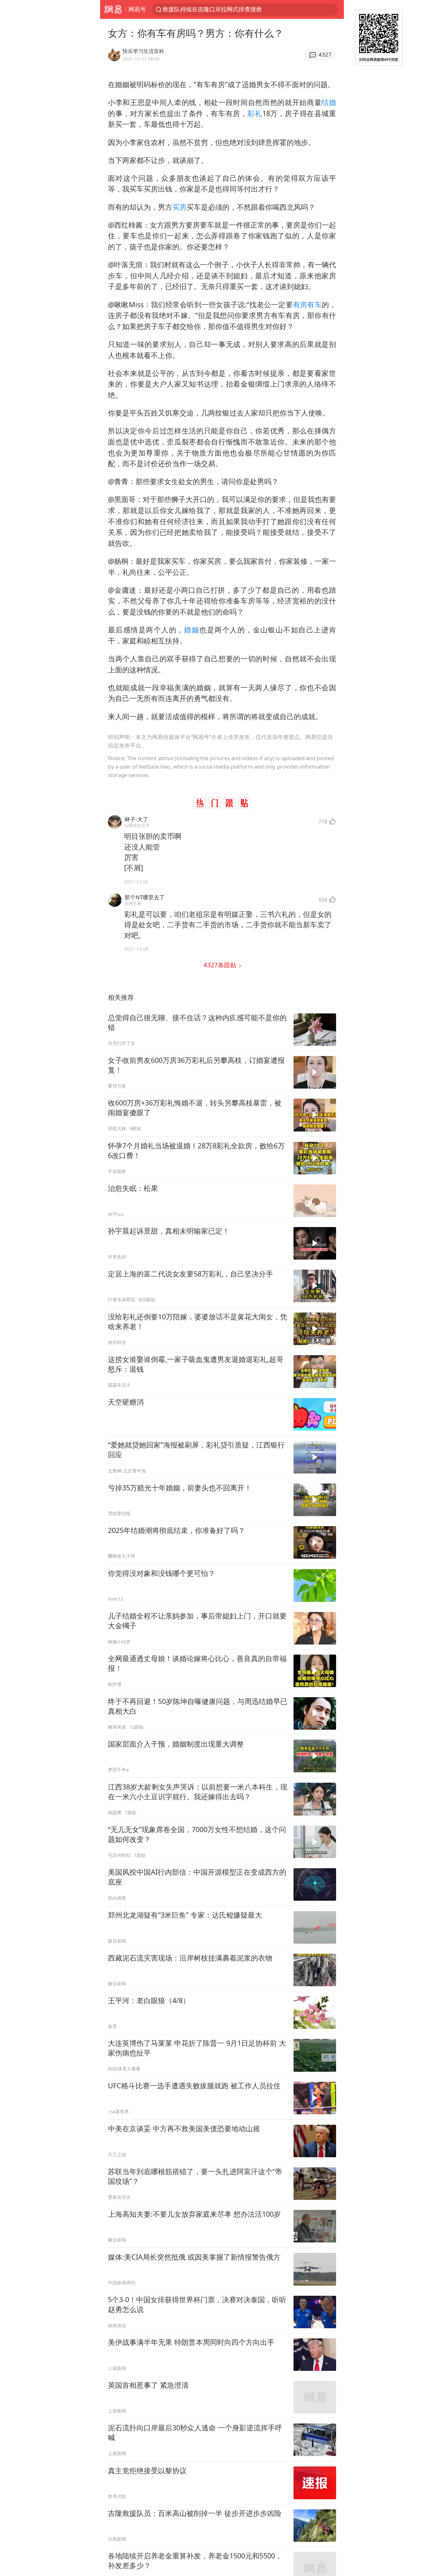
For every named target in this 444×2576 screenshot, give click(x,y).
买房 (179, 207)
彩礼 (255, 113)
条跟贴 (221, 965)
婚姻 (192, 630)
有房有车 (307, 304)
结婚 (329, 102)
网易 (113, 9)
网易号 (137, 9)
